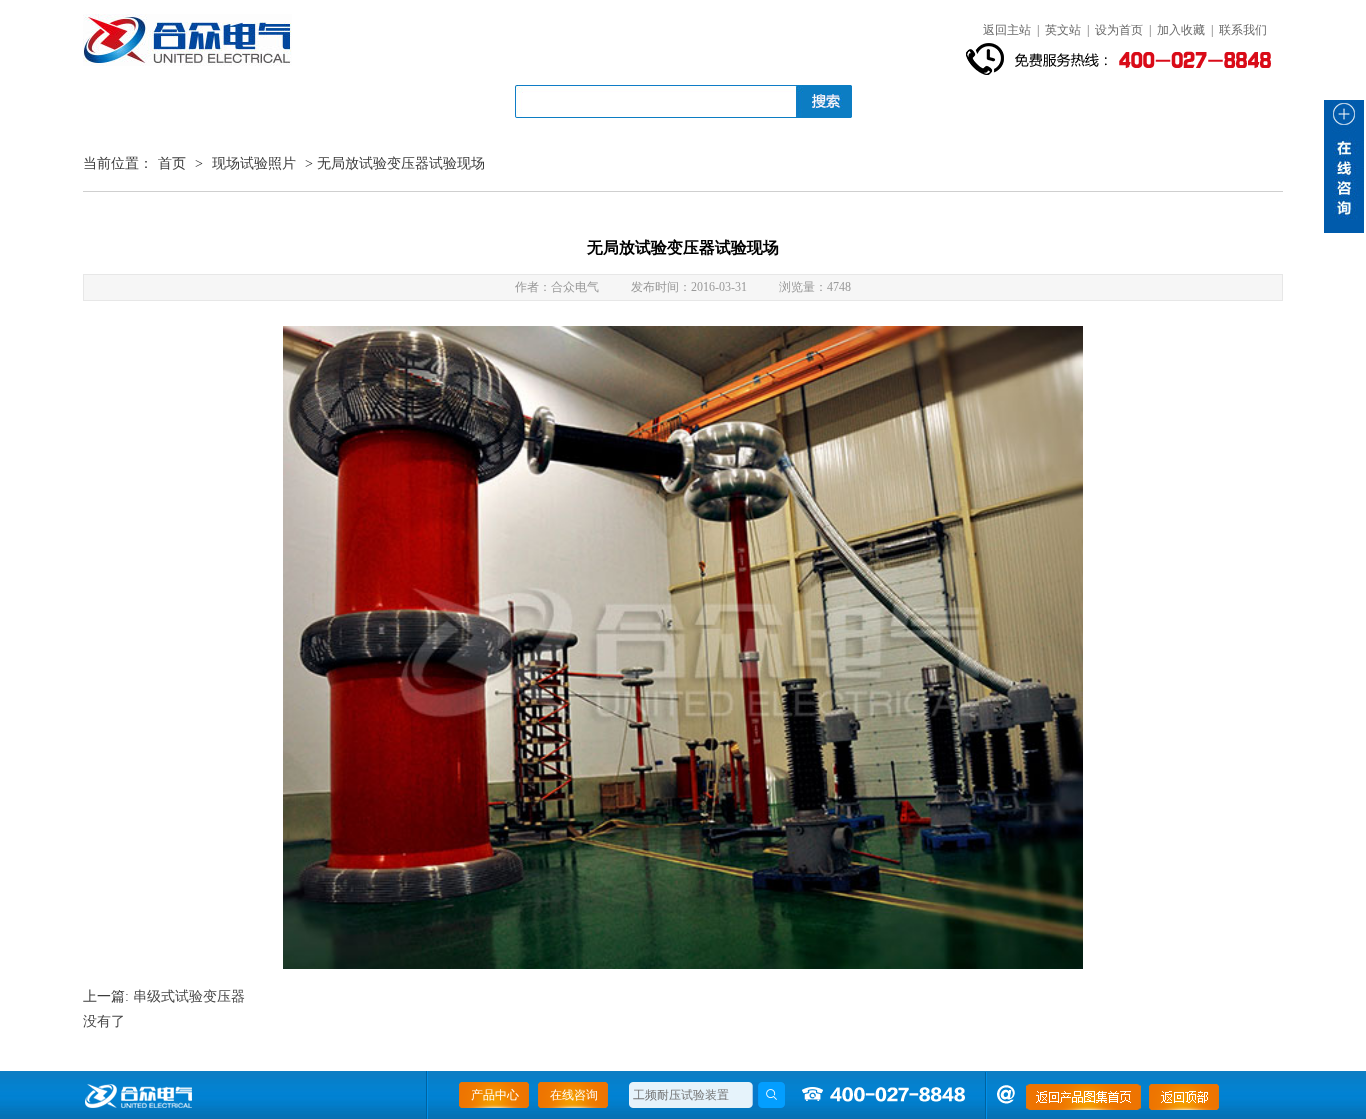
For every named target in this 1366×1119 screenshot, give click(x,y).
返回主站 (1007, 30)
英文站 (1063, 30)
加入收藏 (1181, 30)
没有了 (104, 1021)
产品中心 (495, 1095)
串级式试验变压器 (189, 996)
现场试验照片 (254, 163)
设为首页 (1119, 30)
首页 (172, 163)
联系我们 (1243, 30)
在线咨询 (574, 1095)
